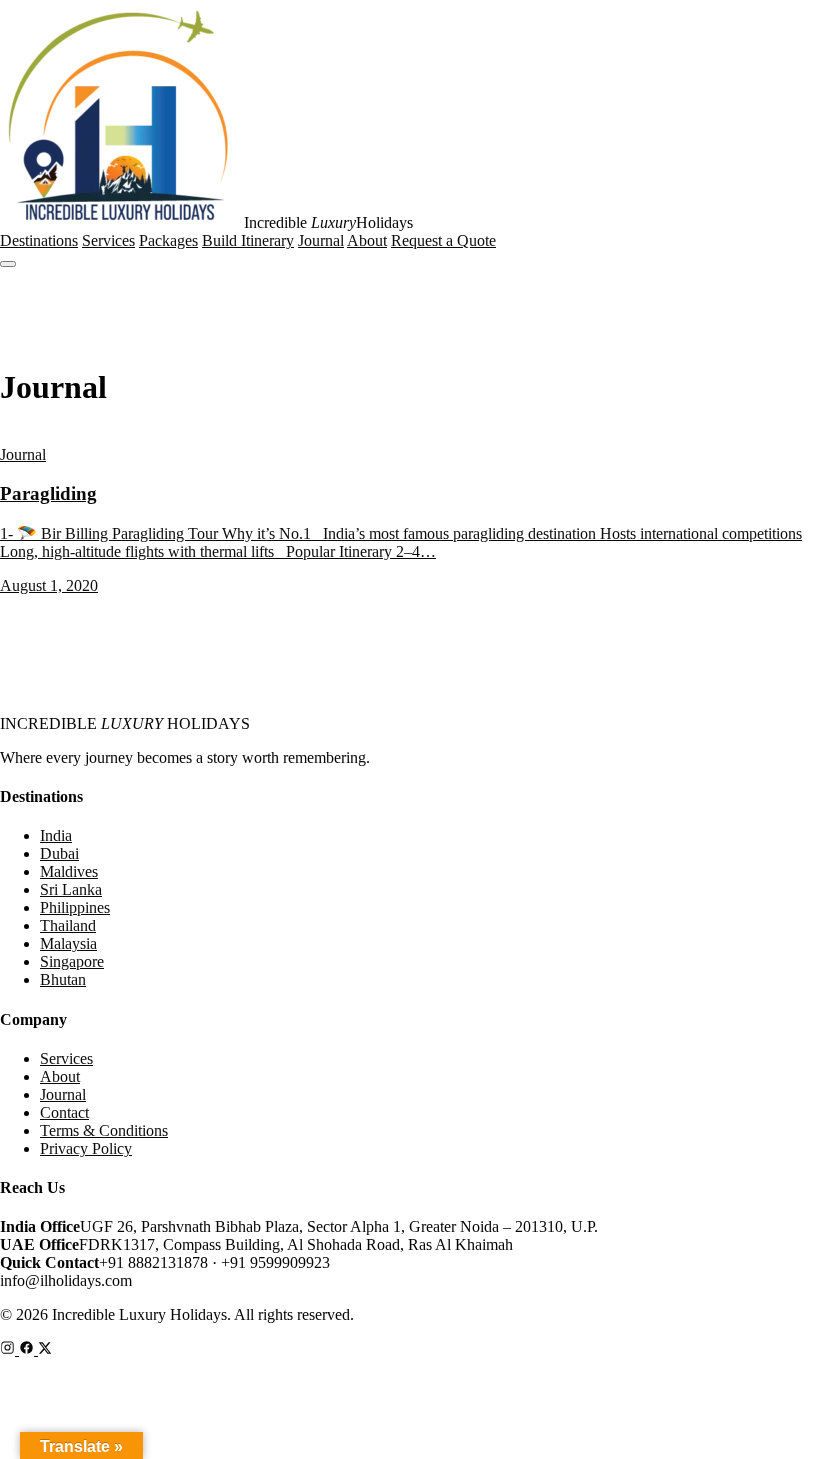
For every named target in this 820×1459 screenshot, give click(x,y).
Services (108, 240)
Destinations (39, 240)
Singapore (72, 961)
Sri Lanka (71, 889)
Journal (321, 240)
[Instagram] (9, 1349)
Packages (168, 240)
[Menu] (8, 264)
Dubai (59, 853)
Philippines (75, 907)
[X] (45, 1349)
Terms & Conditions (104, 1130)
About (367, 240)
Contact (64, 1112)
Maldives (69, 871)
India (56, 835)
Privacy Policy (86, 1148)
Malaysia (68, 943)
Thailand (68, 925)
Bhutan (63, 979)
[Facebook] (28, 1349)
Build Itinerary (248, 240)
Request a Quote (443, 240)
